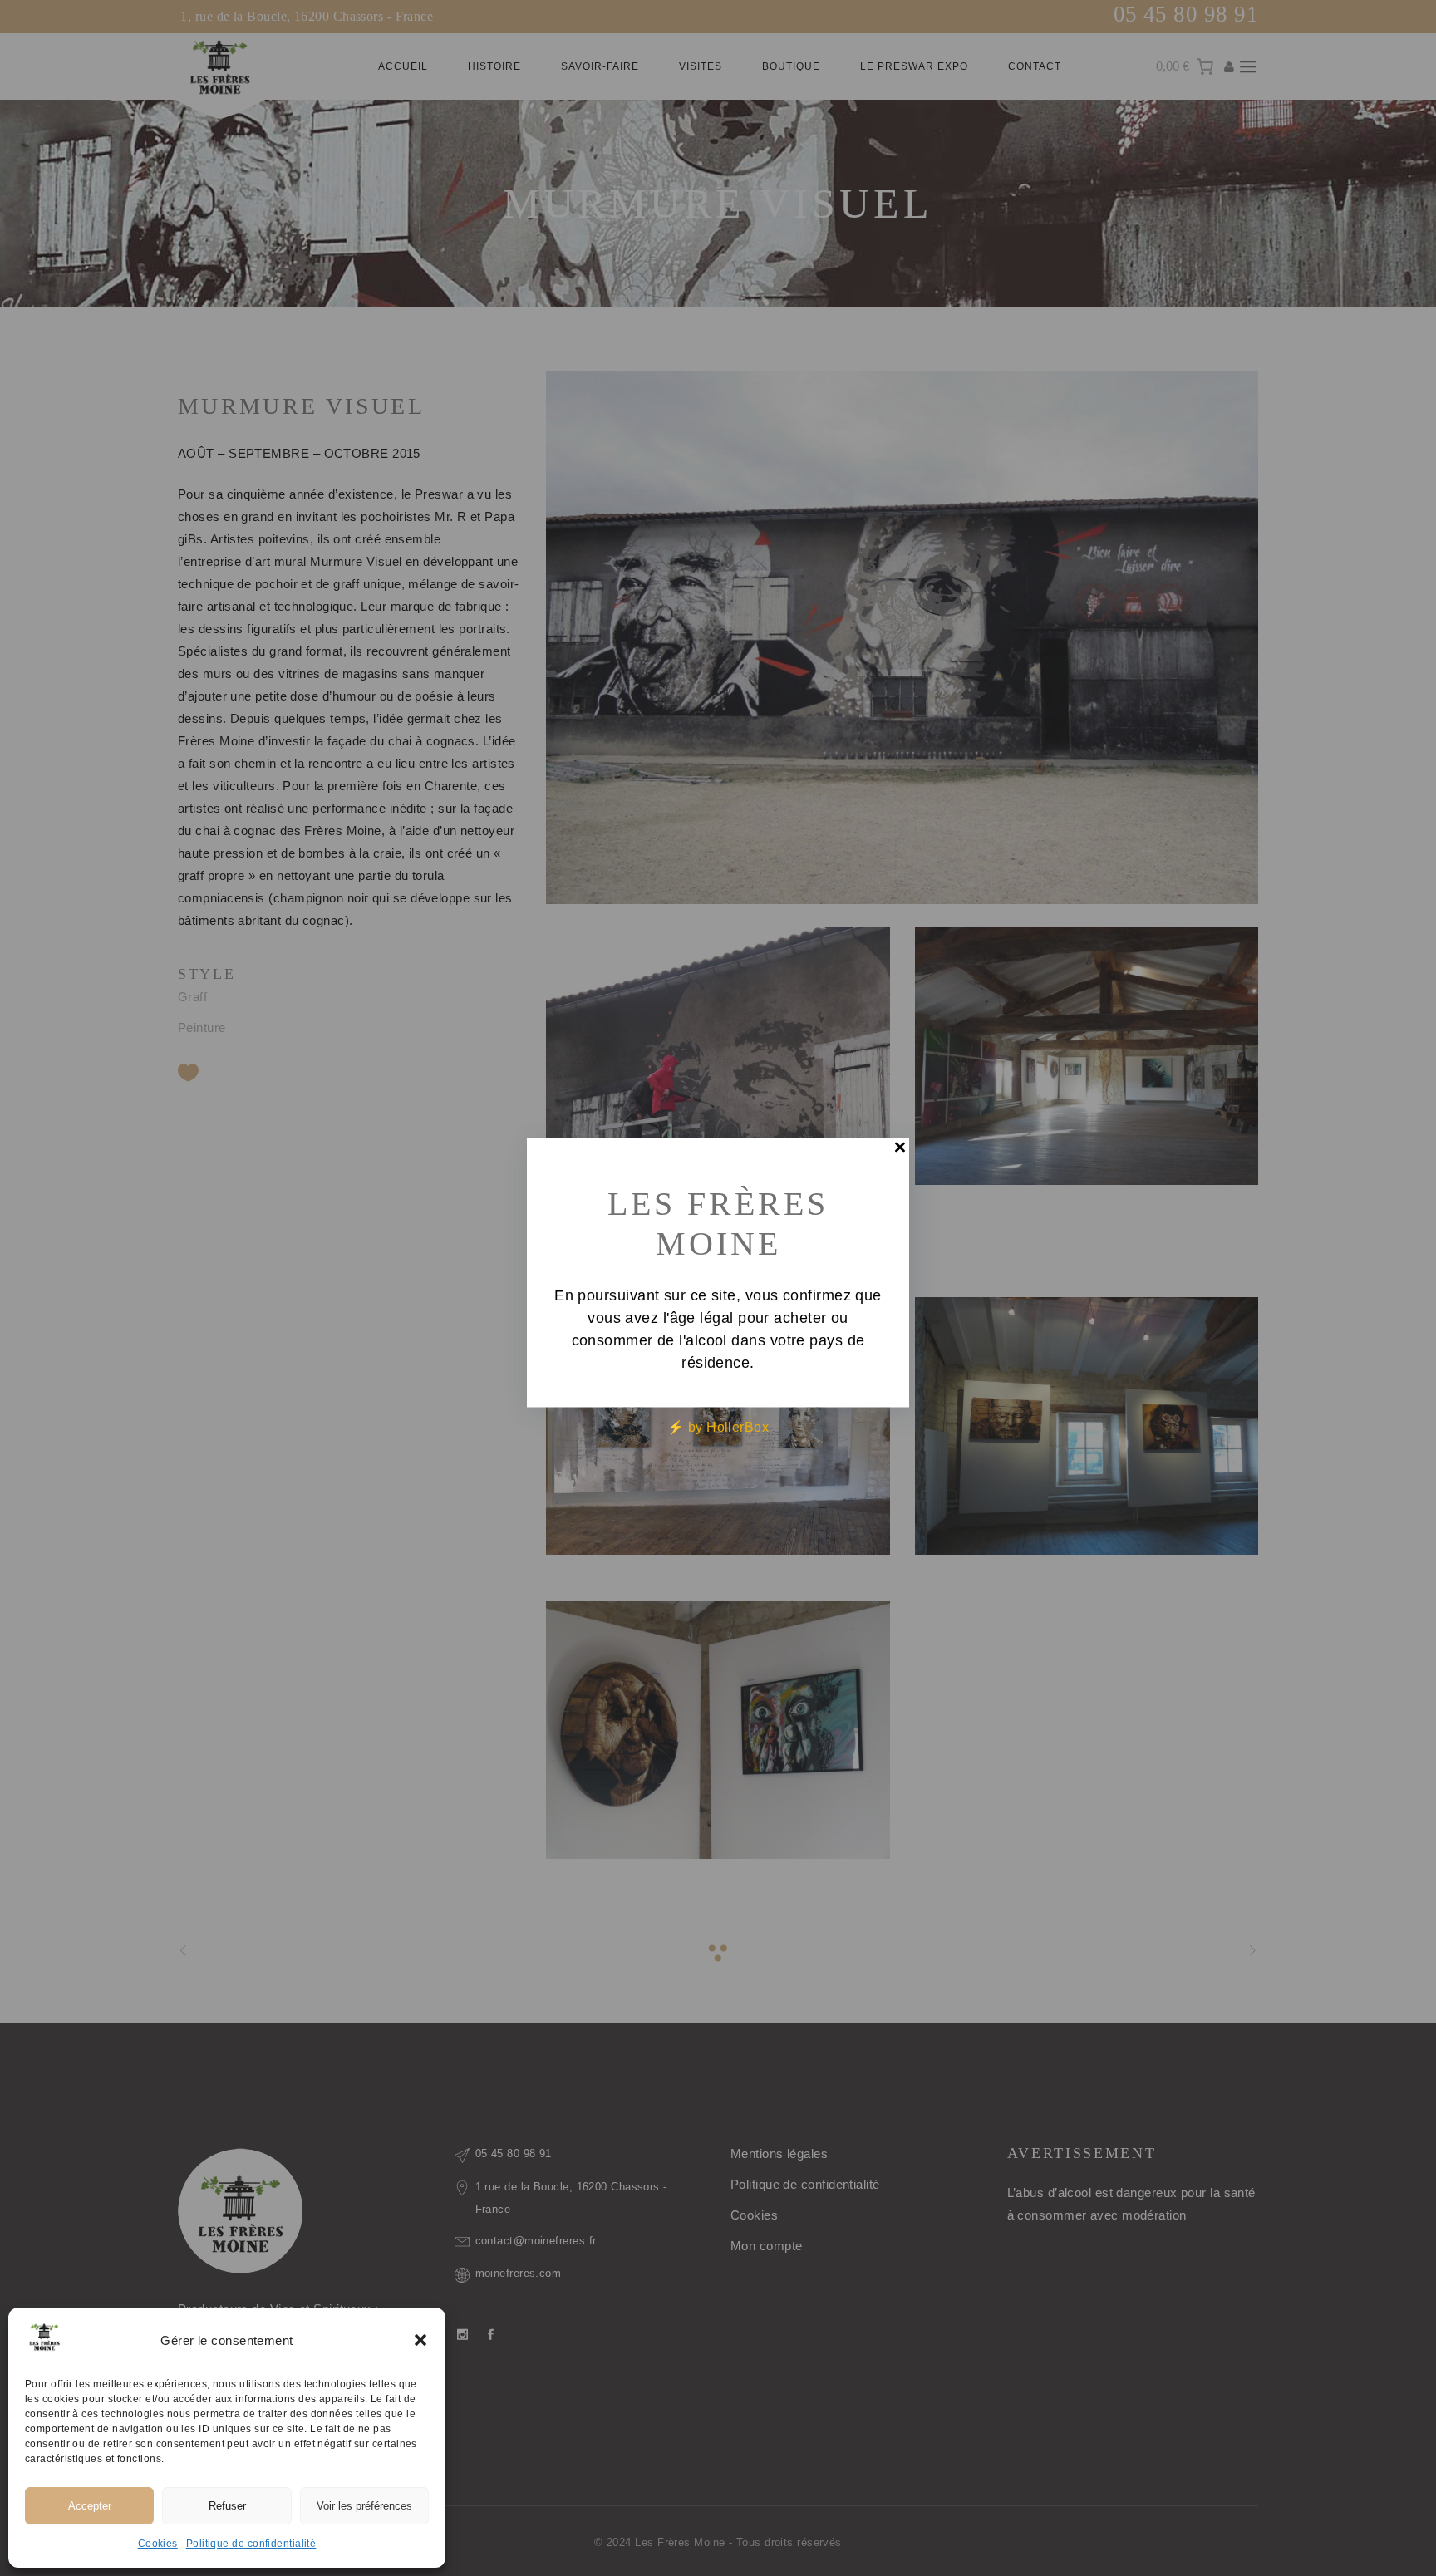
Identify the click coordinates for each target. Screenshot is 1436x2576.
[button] (420, 2340)
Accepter (90, 2506)
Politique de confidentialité (251, 2544)
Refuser (227, 2506)
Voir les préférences (364, 2506)
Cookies (158, 2544)
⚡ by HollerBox (718, 1427)
